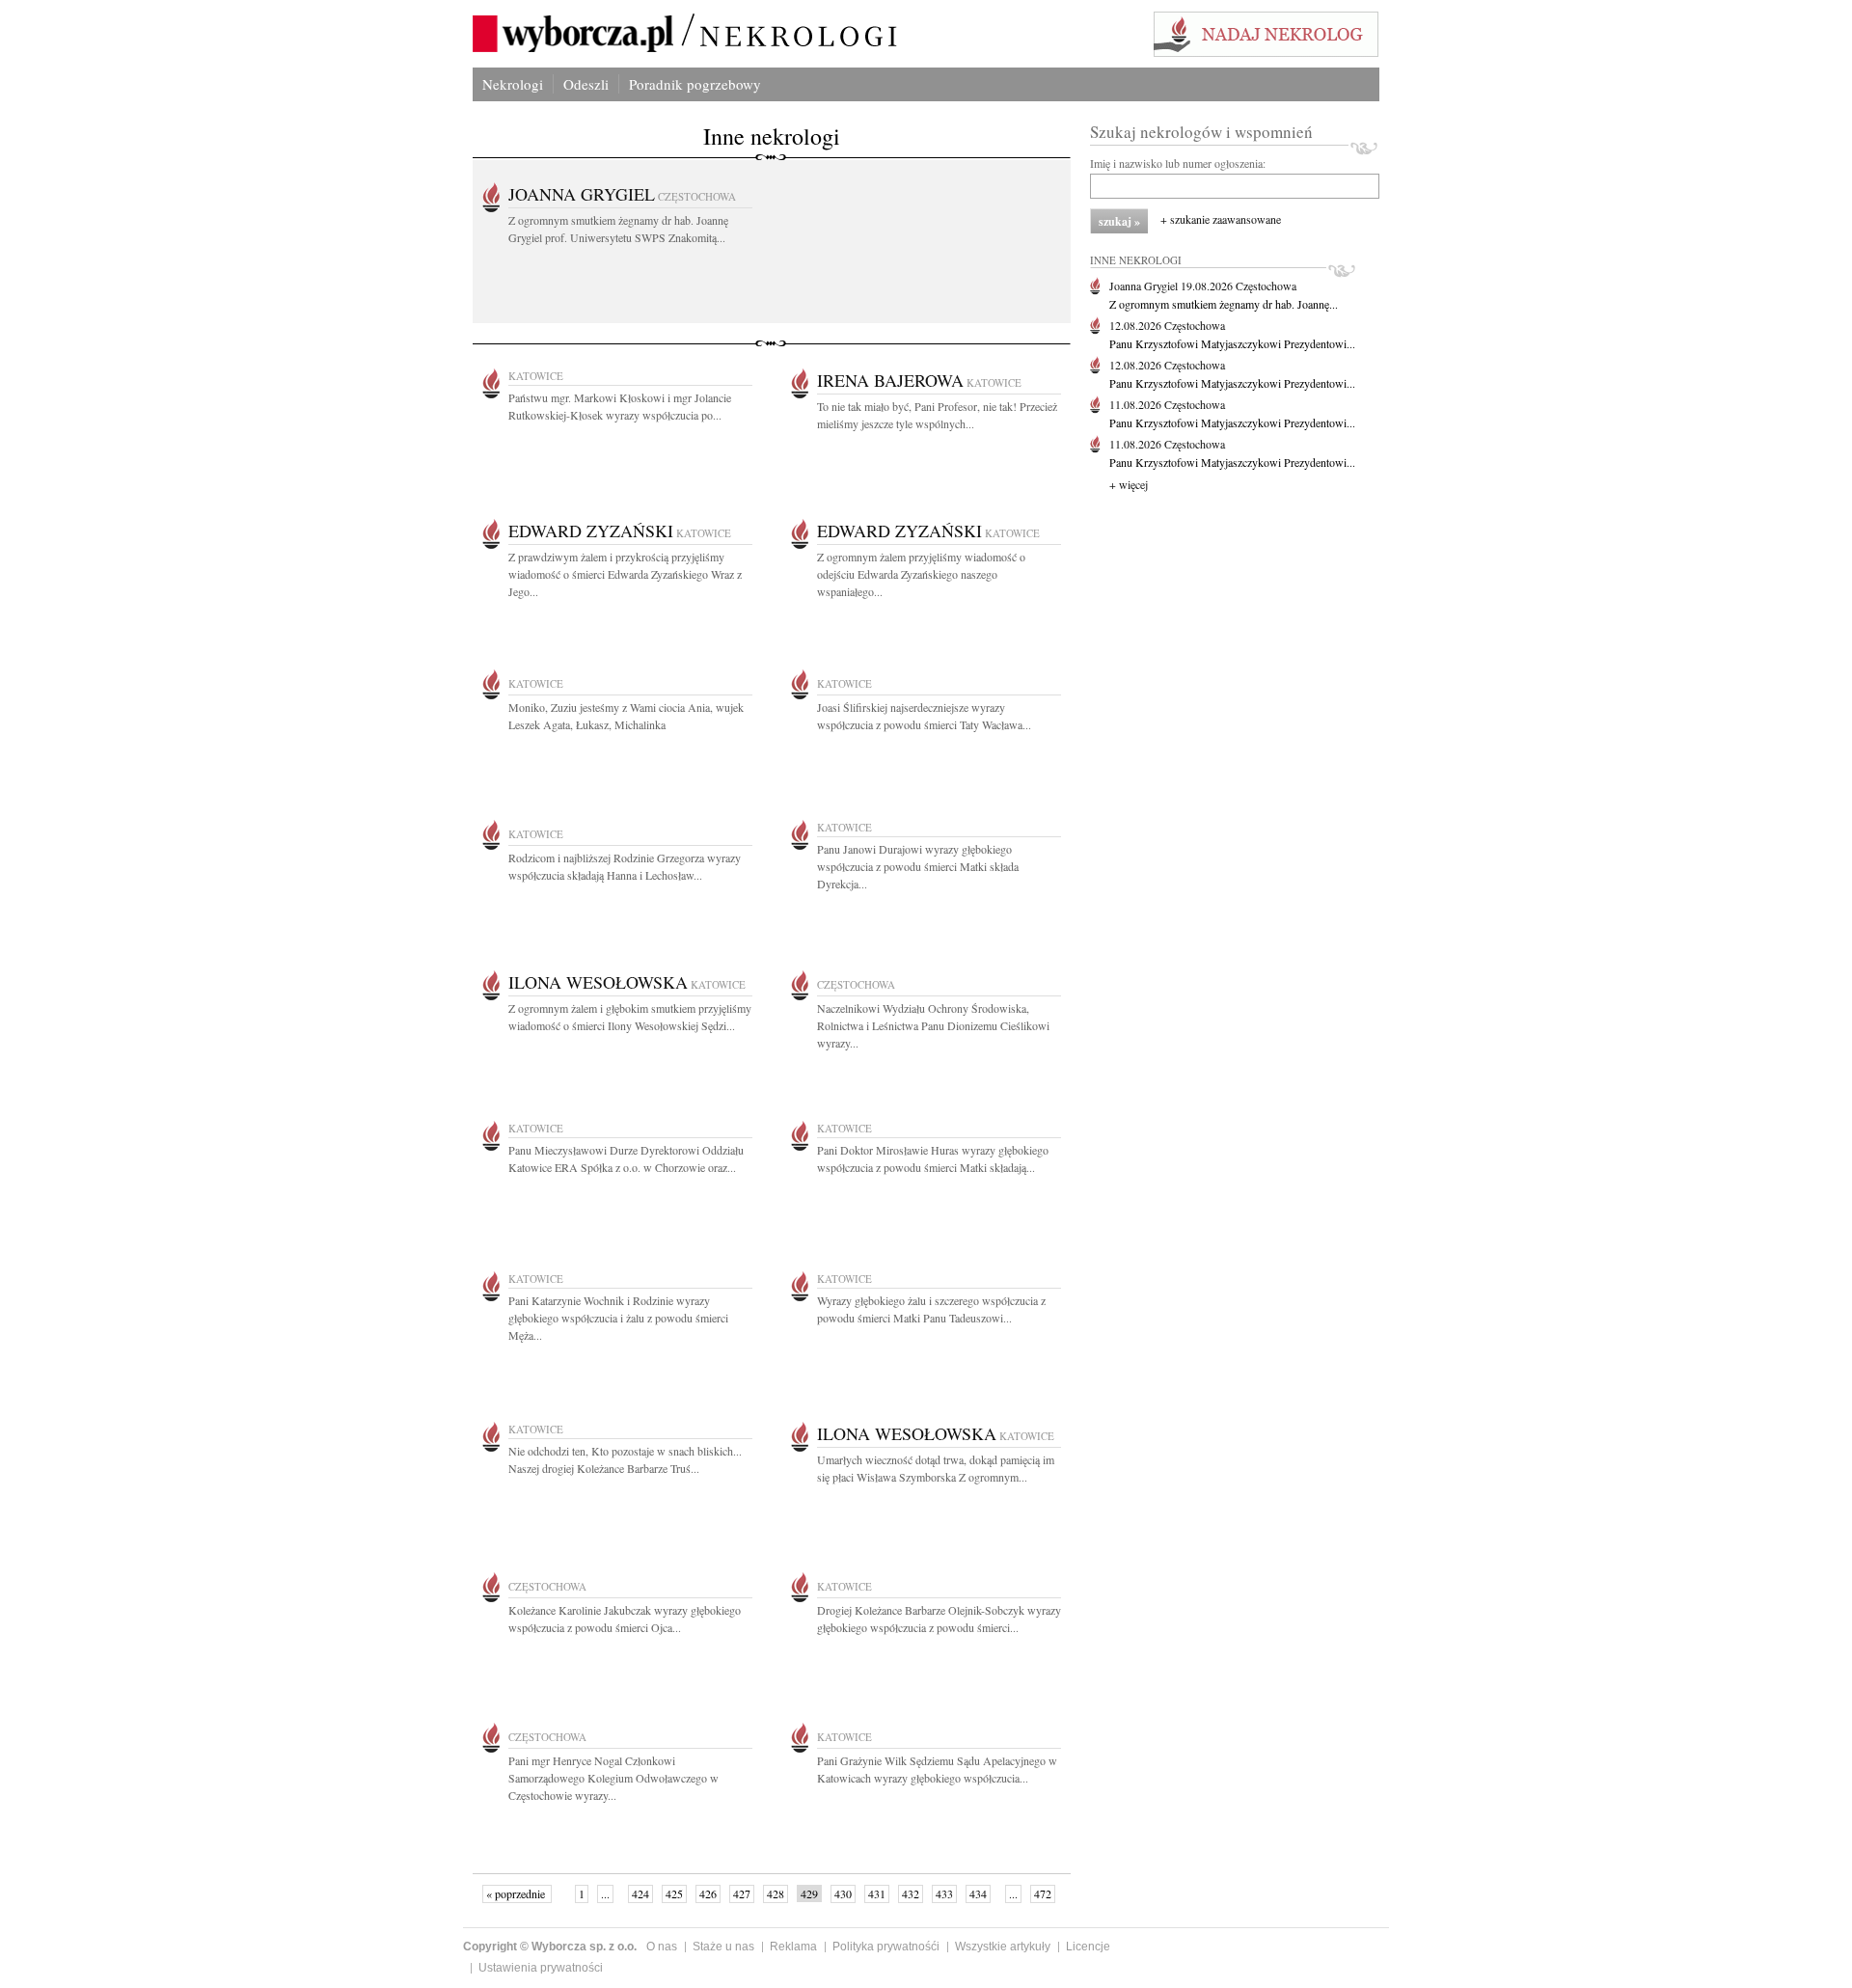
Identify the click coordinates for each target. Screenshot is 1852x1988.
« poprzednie (517, 1893)
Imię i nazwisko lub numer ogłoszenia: (1178, 163)
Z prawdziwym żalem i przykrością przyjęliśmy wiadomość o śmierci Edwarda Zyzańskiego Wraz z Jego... (625, 574)
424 (640, 1893)
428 (776, 1893)
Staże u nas (723, 1947)
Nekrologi (513, 84)
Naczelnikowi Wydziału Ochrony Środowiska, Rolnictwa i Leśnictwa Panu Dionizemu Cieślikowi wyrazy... (933, 1025)
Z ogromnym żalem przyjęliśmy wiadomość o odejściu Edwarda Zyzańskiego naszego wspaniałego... (921, 574)
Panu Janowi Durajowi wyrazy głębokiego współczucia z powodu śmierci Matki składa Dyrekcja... (918, 866)
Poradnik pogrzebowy (695, 84)
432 (911, 1893)
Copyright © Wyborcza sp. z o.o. (550, 1947)
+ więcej (1129, 484)
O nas (662, 1947)
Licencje (1088, 1947)
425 (674, 1893)
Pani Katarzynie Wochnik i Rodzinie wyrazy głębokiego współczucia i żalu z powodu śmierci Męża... (618, 1318)
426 (708, 1893)
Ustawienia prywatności (541, 1968)
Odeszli (586, 84)
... (605, 1893)
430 (843, 1893)
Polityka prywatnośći (886, 1947)
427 (742, 1893)
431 (877, 1893)
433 (944, 1893)
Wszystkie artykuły (1003, 1947)
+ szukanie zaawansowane (1221, 219)
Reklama (793, 1947)
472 (1043, 1893)
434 (978, 1893)
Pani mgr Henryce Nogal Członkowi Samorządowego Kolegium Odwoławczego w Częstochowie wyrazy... (613, 1778)
